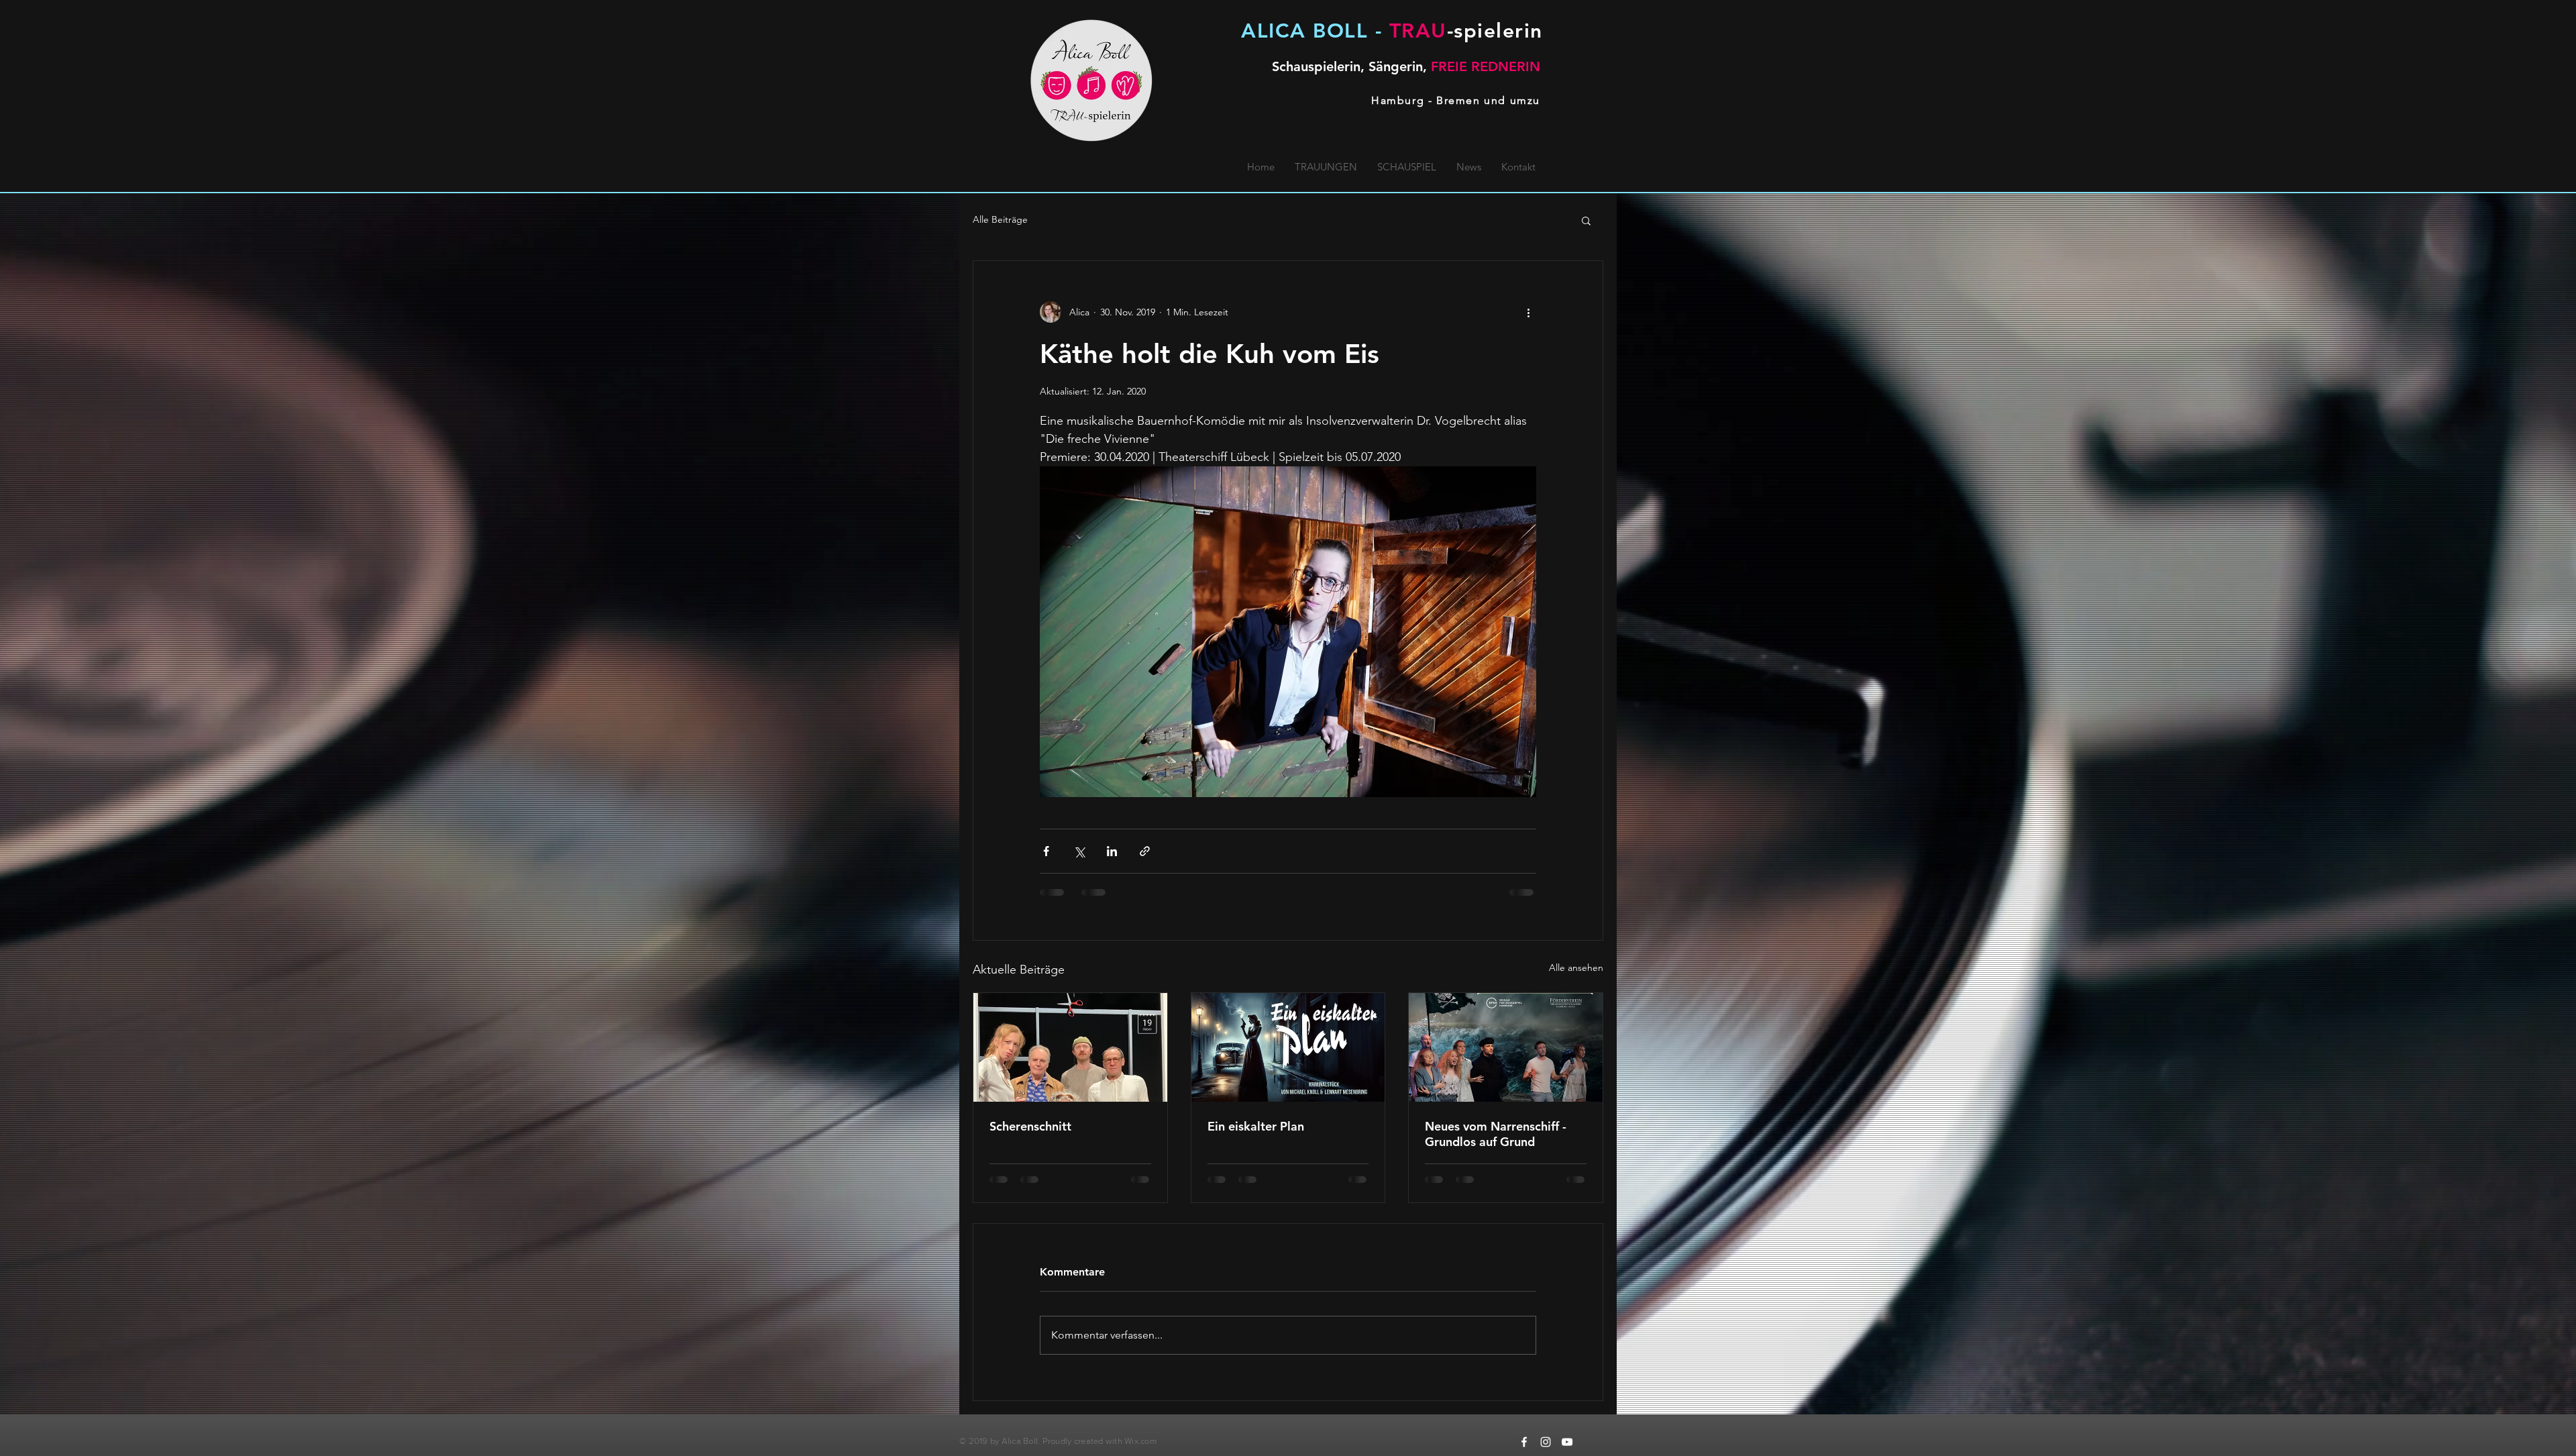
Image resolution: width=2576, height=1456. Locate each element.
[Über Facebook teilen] (1046, 851)
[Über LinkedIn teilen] (1112, 851)
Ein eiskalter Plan (1256, 1126)
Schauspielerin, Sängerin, (1406, 66)
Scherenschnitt (1030, 1126)
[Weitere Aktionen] (1528, 312)
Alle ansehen (1576, 968)
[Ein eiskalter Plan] (1288, 1047)
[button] (1586, 220)
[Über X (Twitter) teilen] (1079, 851)
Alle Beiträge (1000, 219)
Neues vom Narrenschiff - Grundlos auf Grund (1496, 1134)
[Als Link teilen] (1145, 851)
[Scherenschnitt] (1070, 1047)
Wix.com (1141, 1441)
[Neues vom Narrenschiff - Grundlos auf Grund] (1506, 1047)
